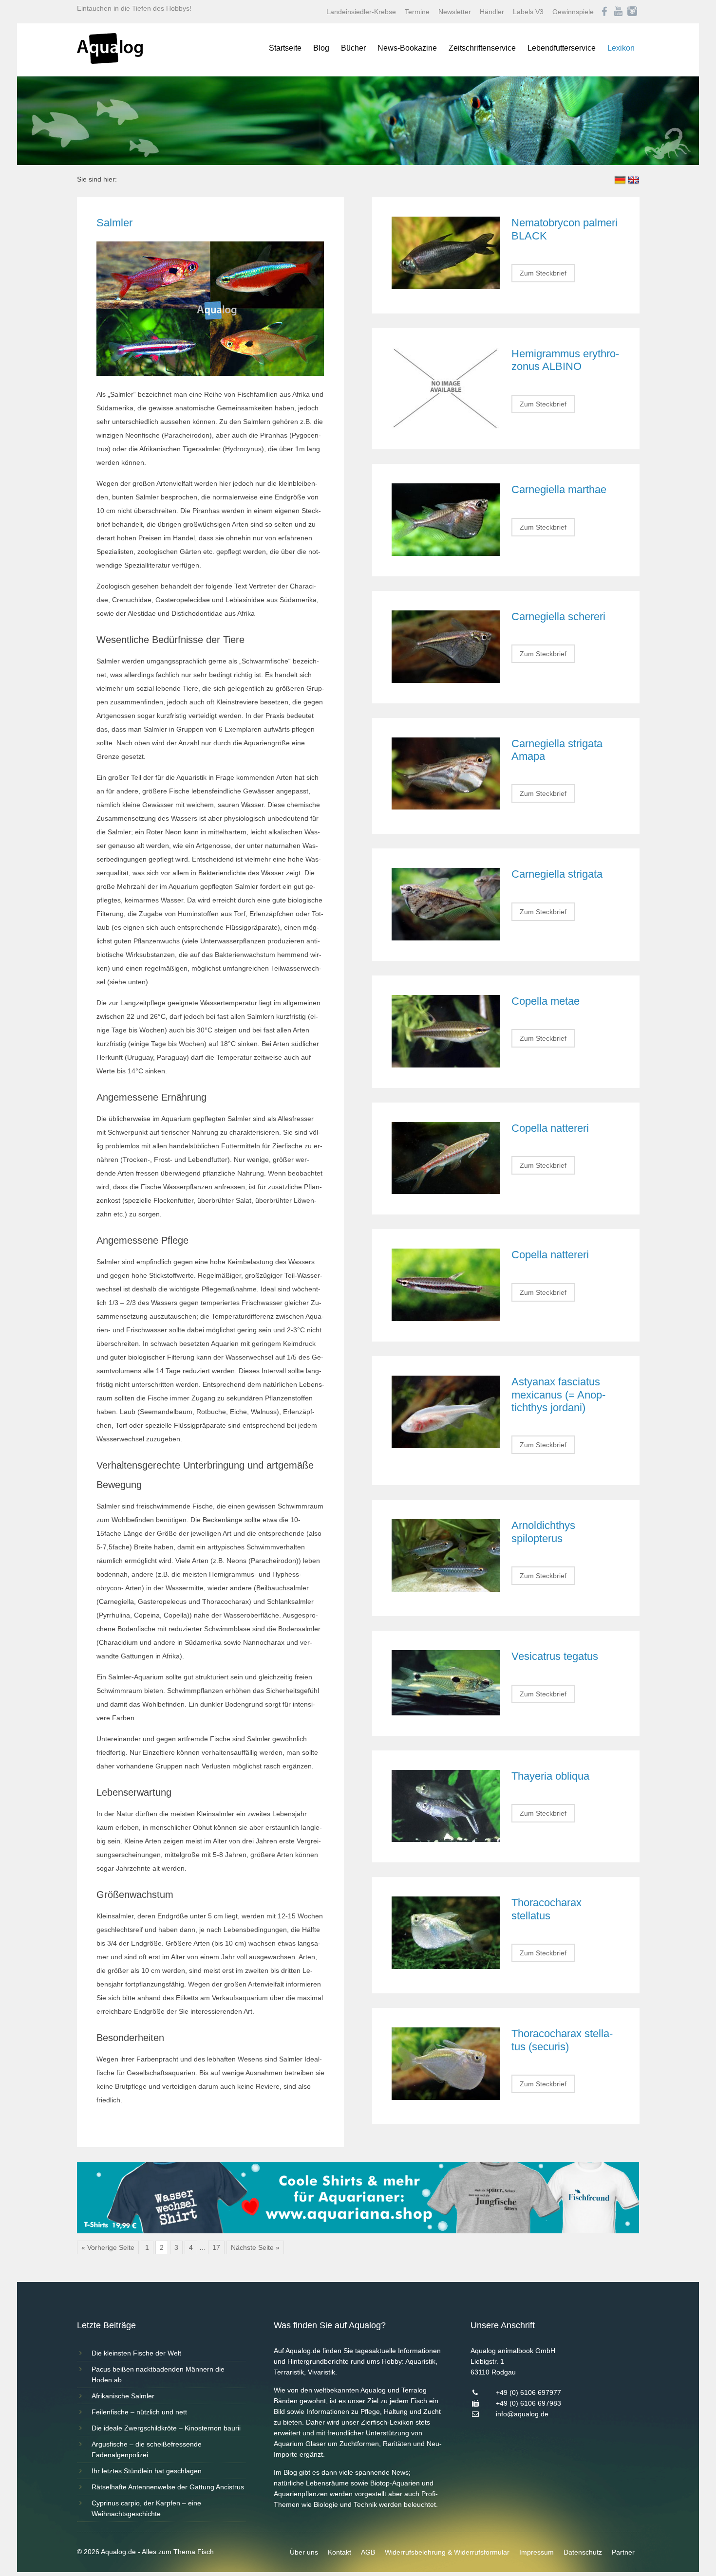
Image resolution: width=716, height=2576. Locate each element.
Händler (492, 12)
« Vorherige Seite (108, 2247)
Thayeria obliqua (550, 1776)
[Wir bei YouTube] (618, 12)
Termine (417, 12)
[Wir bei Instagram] (632, 12)
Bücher (353, 48)
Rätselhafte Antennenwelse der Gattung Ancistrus (168, 2487)
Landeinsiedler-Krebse (361, 12)
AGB (368, 2552)
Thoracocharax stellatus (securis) (562, 2040)
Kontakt (339, 2552)
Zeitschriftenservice (482, 48)
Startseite (285, 48)
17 (216, 2247)
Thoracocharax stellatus (546, 1909)
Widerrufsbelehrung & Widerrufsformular (447, 2552)
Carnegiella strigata (557, 874)
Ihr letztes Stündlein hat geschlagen (147, 2471)
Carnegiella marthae (559, 489)
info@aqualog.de (522, 2414)
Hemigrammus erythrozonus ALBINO (565, 360)
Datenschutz (583, 2552)
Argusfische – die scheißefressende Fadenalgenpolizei (147, 2449)
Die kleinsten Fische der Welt (136, 2353)
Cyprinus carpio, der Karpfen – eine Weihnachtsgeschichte (146, 2508)
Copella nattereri (550, 1128)
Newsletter (455, 12)
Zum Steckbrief (543, 273)
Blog (321, 48)
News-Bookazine (407, 48)
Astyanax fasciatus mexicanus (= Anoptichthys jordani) (558, 1395)
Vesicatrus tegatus (555, 1656)
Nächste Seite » (255, 2247)
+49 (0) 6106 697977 (528, 2392)
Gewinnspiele (573, 12)
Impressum (537, 2552)
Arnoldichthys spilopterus (543, 1532)
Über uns (304, 2552)
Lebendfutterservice (562, 48)
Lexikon (621, 48)
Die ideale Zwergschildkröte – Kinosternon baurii (166, 2428)
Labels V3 (528, 12)
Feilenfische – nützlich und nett (139, 2412)
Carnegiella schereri (558, 616)
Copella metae (546, 1001)
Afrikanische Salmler (123, 2396)
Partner (623, 2552)
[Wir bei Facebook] (604, 12)
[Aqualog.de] (110, 61)
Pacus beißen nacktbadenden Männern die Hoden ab (158, 2374)
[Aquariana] (358, 2231)
